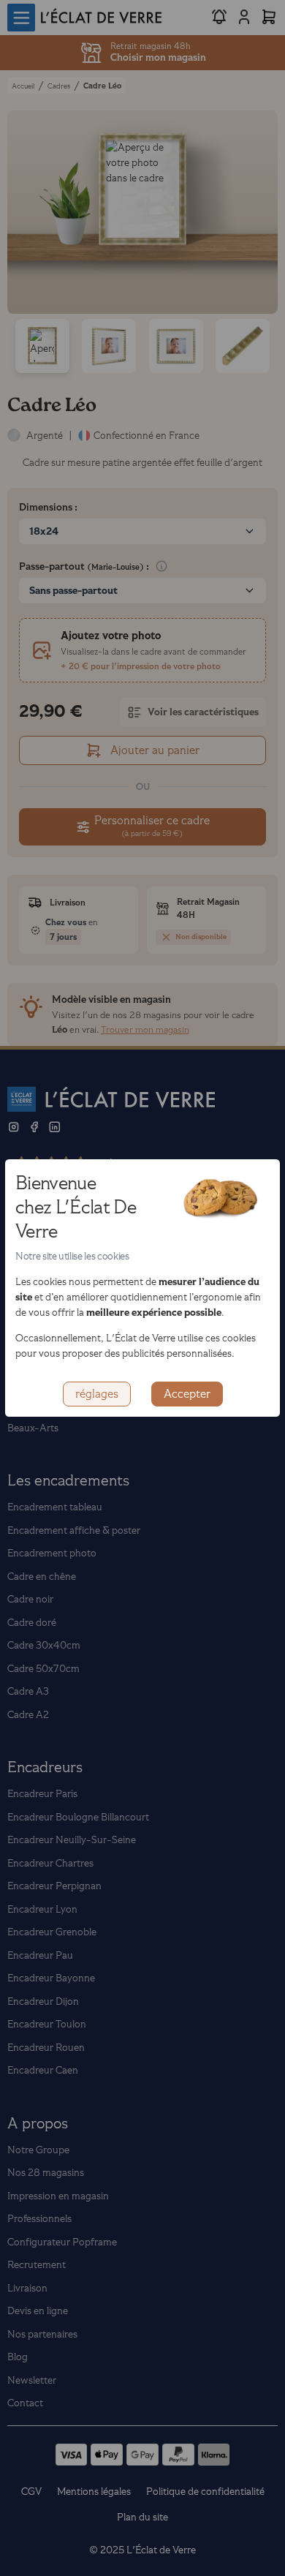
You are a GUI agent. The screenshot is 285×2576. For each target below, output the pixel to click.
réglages (97, 1394)
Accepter (187, 1394)
